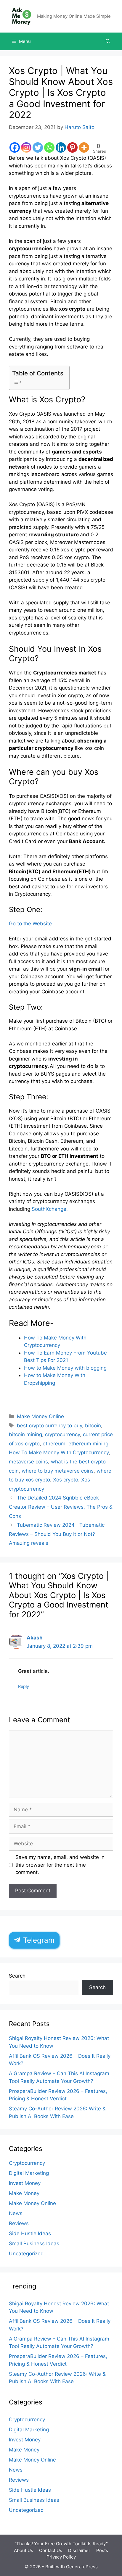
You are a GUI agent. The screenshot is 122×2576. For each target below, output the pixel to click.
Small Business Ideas (34, 2243)
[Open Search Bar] (108, 41)
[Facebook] (15, 147)
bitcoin (93, 1426)
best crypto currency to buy (49, 1426)
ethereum (54, 1444)
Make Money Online (40, 1416)
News (16, 2213)
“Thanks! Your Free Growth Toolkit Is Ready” (61, 2544)
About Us (24, 2550)
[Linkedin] (61, 147)
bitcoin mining (25, 1434)
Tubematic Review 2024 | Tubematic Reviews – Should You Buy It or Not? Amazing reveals (57, 1534)
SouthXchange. (50, 1209)
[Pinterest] (72, 147)
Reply (24, 1686)
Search (17, 1976)
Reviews (19, 2223)
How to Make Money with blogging (65, 1368)
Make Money (24, 2193)
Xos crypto (66, 1480)
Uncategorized (26, 2254)
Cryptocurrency (27, 2163)
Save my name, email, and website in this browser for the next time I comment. (60, 1865)
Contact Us (51, 2550)
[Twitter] (38, 147)
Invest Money (25, 2183)
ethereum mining (88, 1444)
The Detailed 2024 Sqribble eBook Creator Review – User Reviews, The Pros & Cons (61, 1507)
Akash (35, 1638)
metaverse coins (28, 1462)
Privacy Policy (61, 2557)
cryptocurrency (62, 1434)
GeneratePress (82, 2567)
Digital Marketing (29, 2173)
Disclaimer (79, 2550)
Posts (102, 2550)
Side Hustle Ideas (30, 2233)
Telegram (38, 1940)
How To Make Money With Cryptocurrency (59, 1452)
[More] (84, 147)
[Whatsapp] (49, 147)
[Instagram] (26, 147)
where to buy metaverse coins (58, 1471)
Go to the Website (30, 924)
